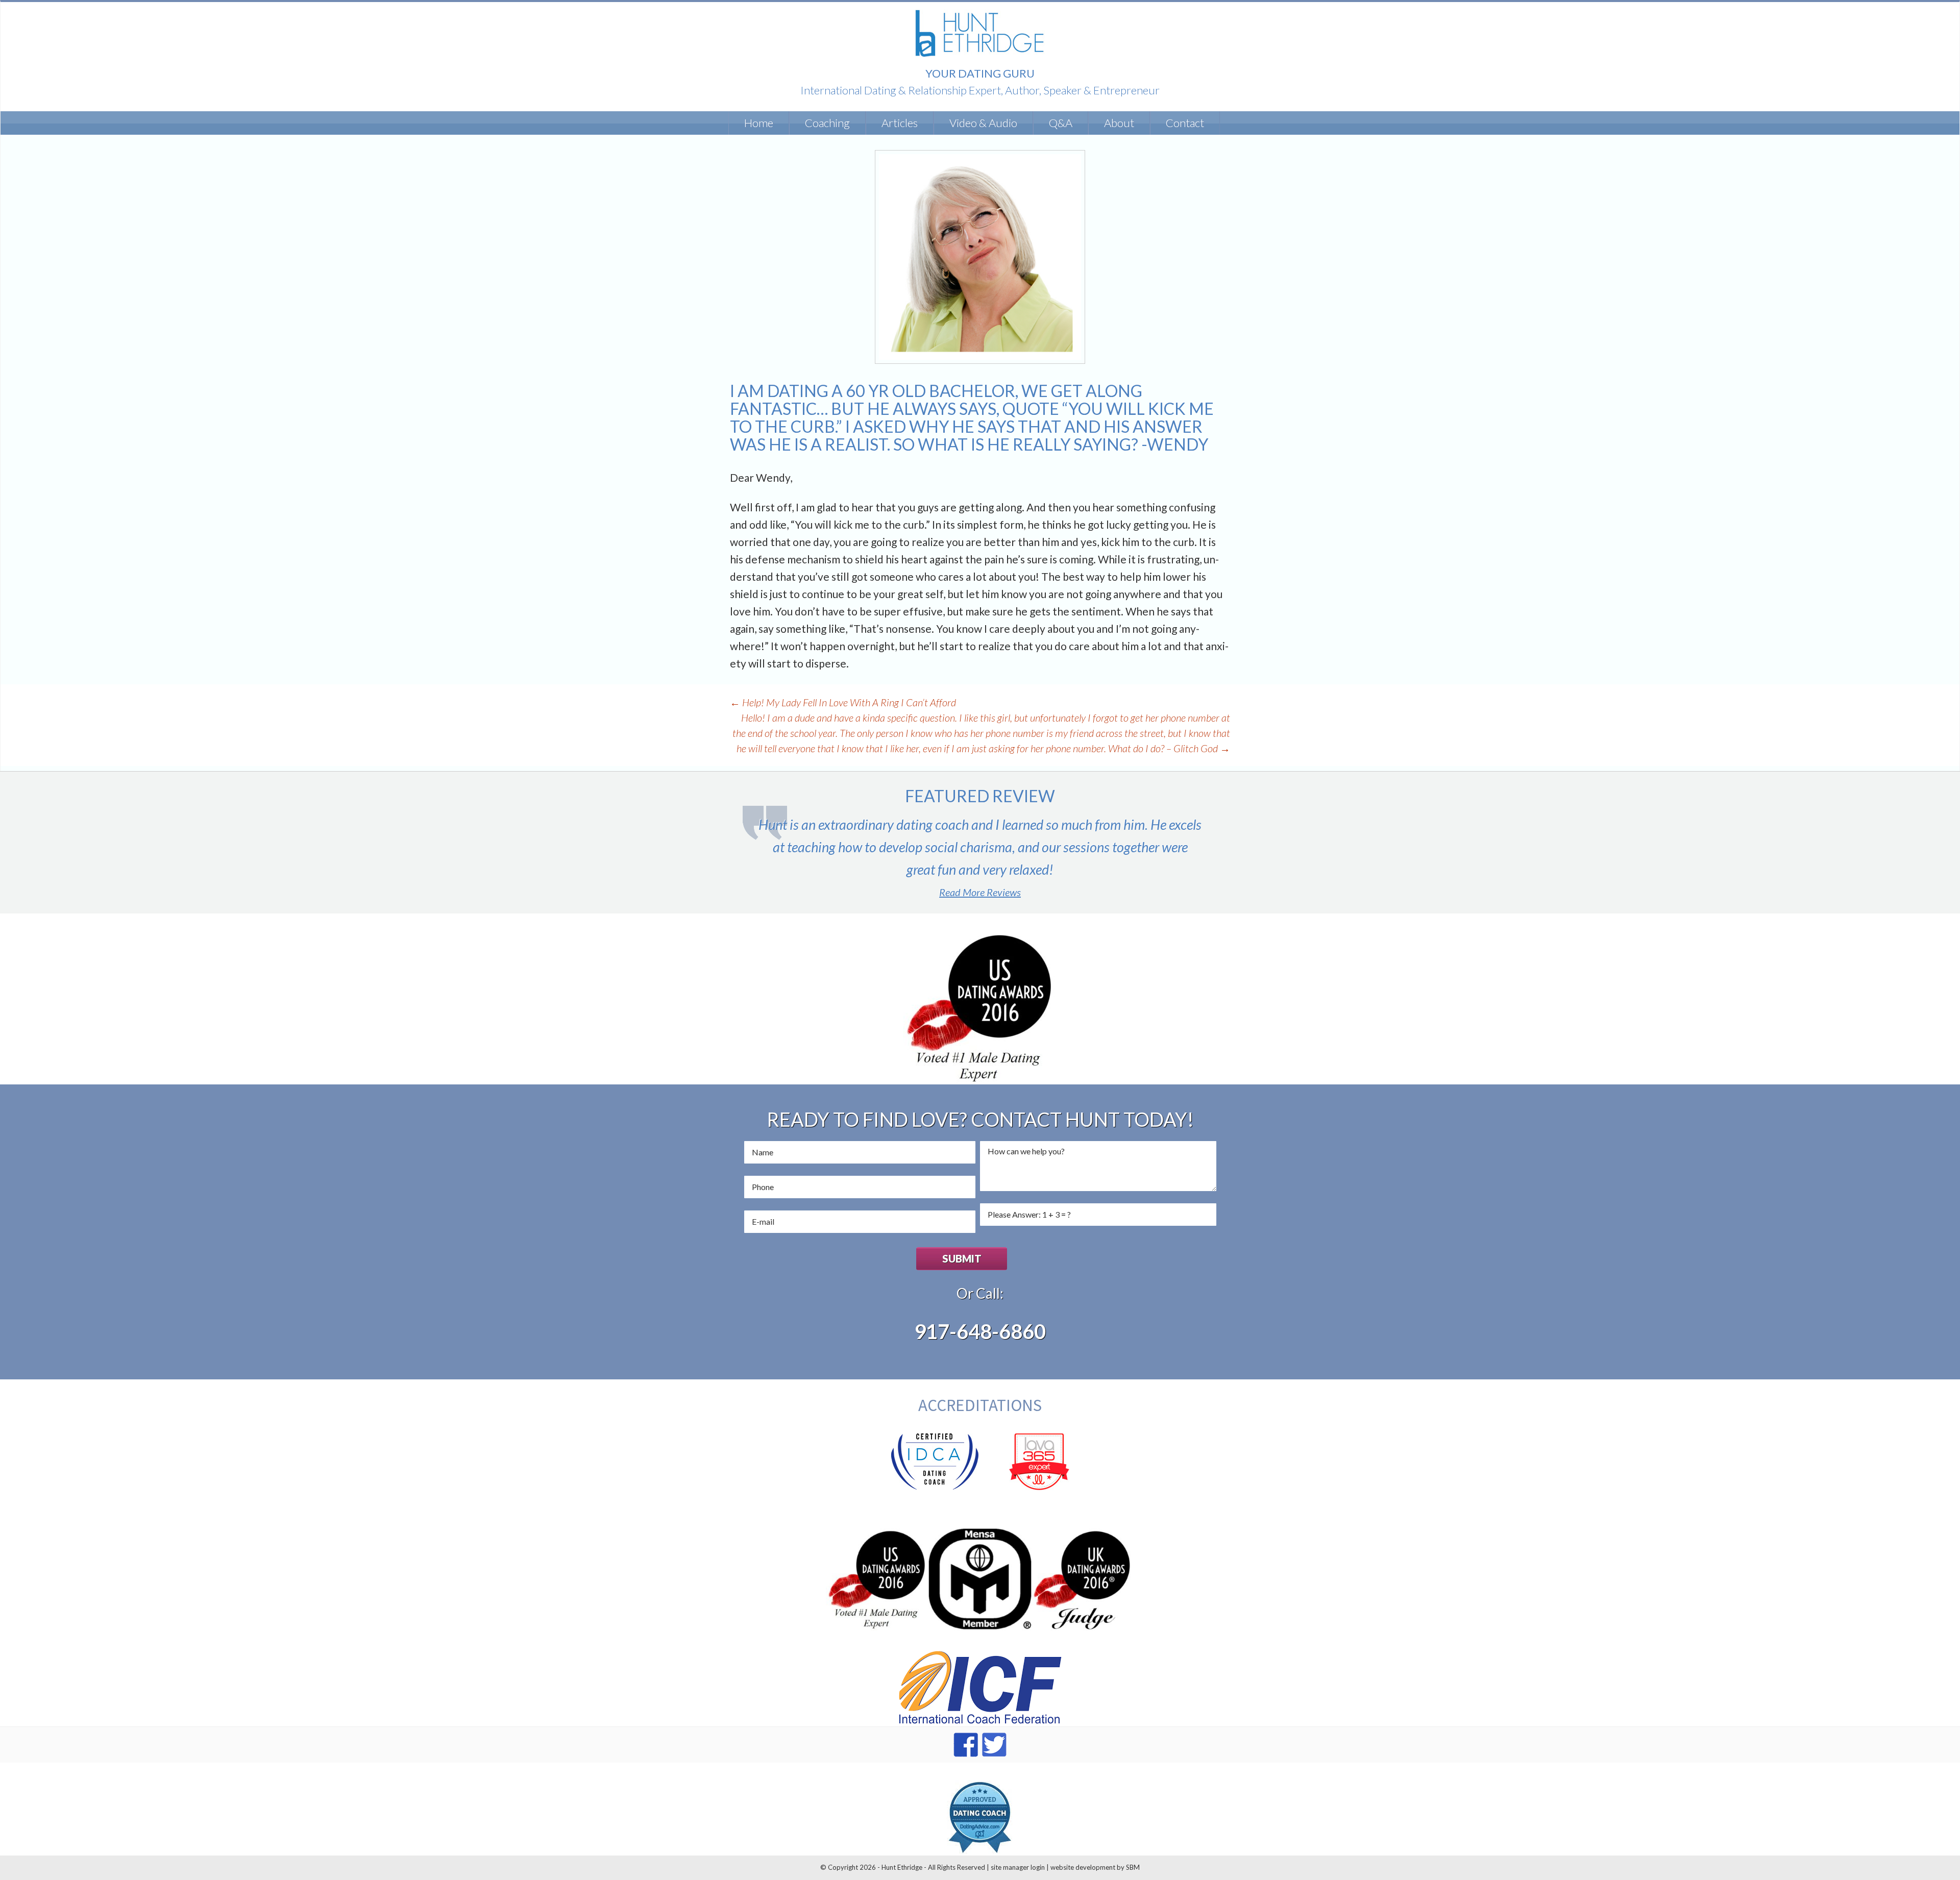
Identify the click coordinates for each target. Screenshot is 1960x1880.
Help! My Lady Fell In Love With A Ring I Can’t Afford (843, 702)
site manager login (1018, 1867)
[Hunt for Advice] (980, 32)
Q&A (1061, 123)
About (1119, 123)
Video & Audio (983, 123)
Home (759, 123)
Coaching (827, 123)
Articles (900, 123)
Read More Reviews (980, 892)
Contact (1185, 123)
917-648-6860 (980, 1331)
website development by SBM (1095, 1867)
